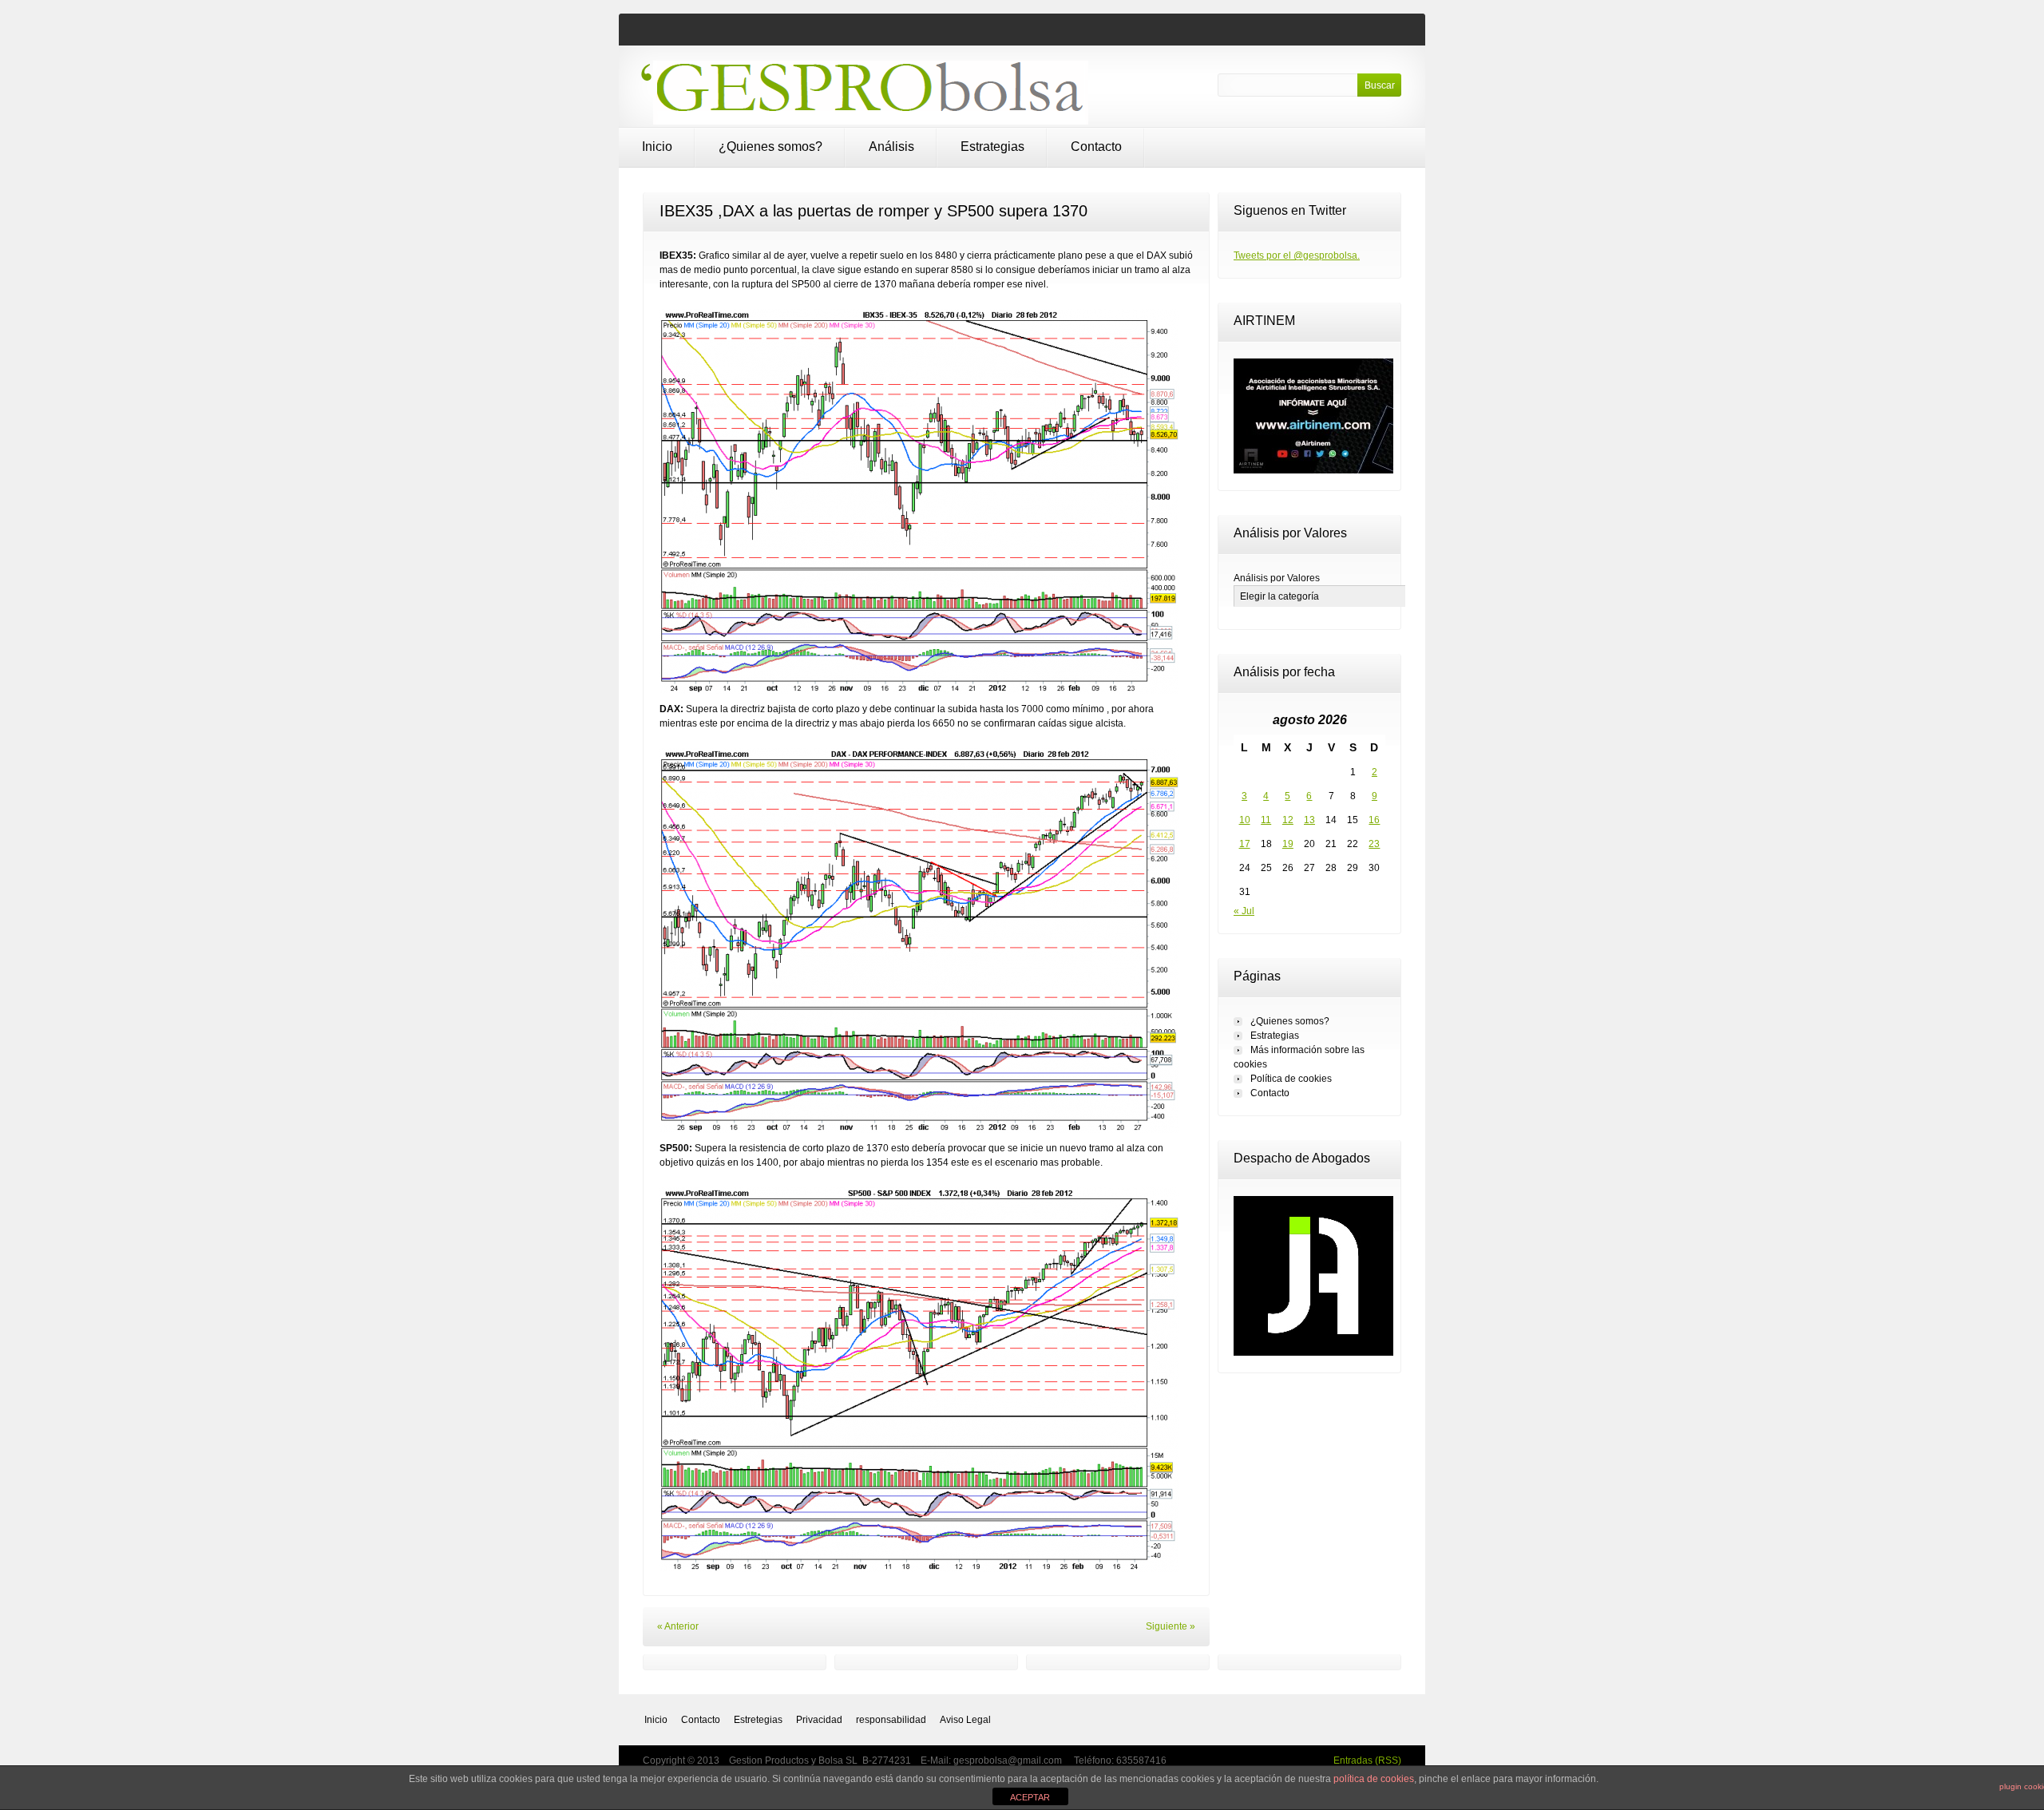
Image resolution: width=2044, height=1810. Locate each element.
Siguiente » (1171, 1626)
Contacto (1096, 147)
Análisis (891, 147)
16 (1374, 820)
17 (1245, 844)
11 (1266, 820)
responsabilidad (891, 1720)
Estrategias (992, 147)
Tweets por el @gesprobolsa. (1297, 255)
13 (1309, 820)
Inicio (657, 147)
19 (1288, 844)
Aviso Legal (965, 1720)
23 (1374, 844)
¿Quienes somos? (770, 147)
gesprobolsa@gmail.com (1009, 1760)
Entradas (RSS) (1367, 1760)
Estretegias (758, 1720)
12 (1288, 820)
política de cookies (1374, 1779)
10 (1245, 820)
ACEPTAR (1030, 1797)
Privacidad (819, 1720)
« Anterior (678, 1626)
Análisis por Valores (1277, 578)
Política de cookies (1291, 1079)
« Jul (1244, 911)
